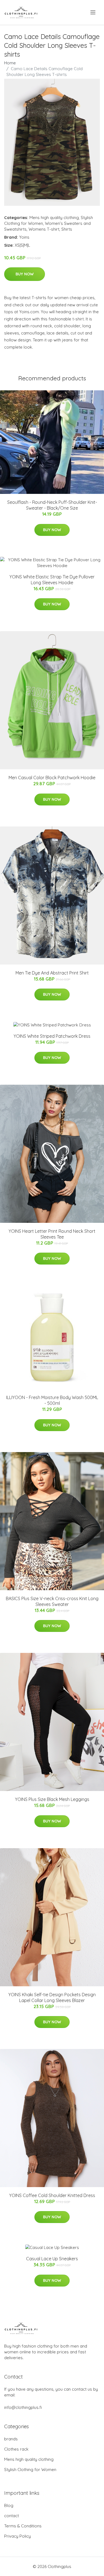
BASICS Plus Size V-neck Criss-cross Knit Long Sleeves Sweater (52, 1601)
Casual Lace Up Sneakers (52, 2259)
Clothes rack (16, 2449)
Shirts (67, 229)
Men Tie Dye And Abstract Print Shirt (52, 973)
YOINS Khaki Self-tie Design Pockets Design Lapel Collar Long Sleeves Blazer (52, 1997)
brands (11, 2439)
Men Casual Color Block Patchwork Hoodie (52, 778)
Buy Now (25, 274)
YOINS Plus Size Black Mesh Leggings (52, 1799)
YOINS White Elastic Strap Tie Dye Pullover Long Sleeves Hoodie (52, 580)
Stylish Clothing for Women (30, 2470)
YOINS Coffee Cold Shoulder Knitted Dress (52, 2195)
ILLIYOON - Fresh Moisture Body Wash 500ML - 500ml (52, 1400)
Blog (9, 2505)
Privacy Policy (17, 2536)
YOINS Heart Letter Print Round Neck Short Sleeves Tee (52, 1234)
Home (10, 63)
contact (12, 2516)
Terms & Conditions (23, 2526)
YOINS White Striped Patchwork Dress (52, 1036)
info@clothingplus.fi (23, 2407)
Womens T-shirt (44, 229)
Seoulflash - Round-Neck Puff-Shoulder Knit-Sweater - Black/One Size (52, 505)
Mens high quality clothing (54, 218)
